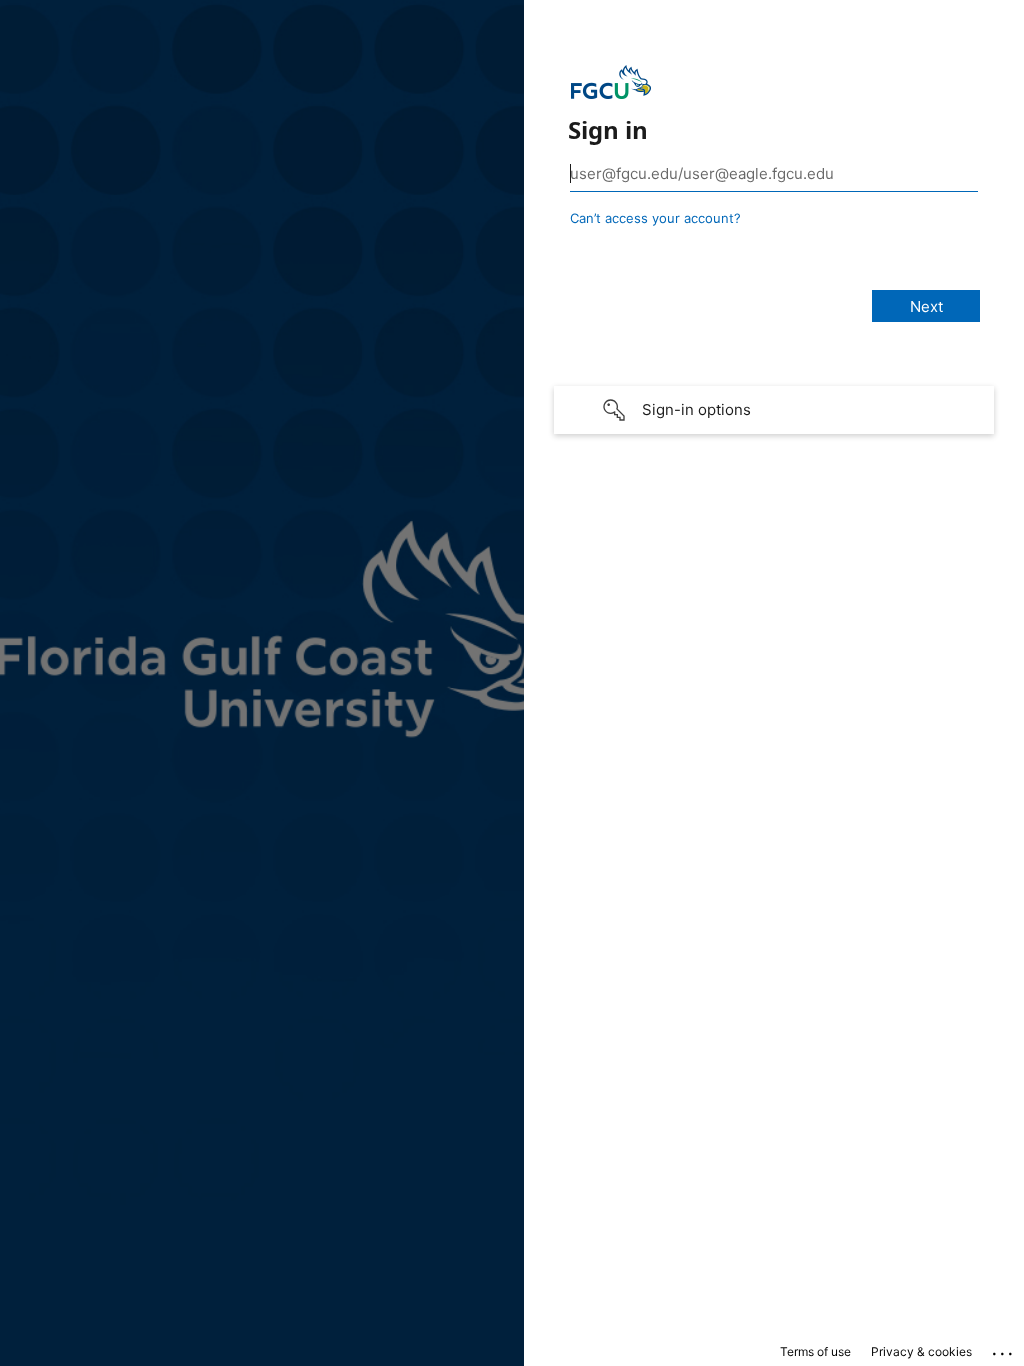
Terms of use (815, 1351)
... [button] (1004, 1349)
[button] (774, 410)
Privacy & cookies (921, 1351)
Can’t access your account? (655, 218)
